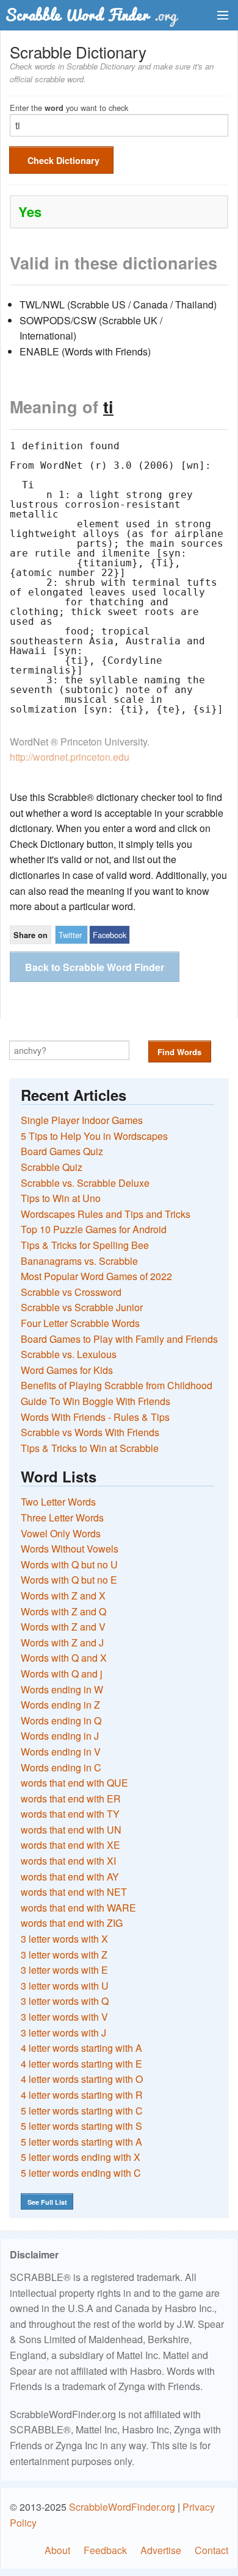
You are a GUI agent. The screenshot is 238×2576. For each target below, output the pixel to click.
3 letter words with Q (65, 2001)
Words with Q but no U (69, 1564)
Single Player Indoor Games (82, 1120)
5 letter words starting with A (81, 2142)
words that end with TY (70, 1814)
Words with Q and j (62, 1674)
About (57, 2550)
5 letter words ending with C (81, 2173)
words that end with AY (70, 1877)
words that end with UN (71, 1830)
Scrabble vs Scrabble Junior (82, 1307)
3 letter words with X (64, 1939)
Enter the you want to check (69, 107)
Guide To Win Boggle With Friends (96, 1401)
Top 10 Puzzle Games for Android (94, 1229)
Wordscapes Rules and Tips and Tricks (106, 1214)
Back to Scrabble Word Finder (95, 967)
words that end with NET (74, 1892)
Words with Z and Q (63, 1611)
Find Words (179, 1052)
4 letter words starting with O (82, 2079)
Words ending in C (61, 1767)
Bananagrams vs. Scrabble (79, 1261)
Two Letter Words (58, 1502)
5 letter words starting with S (81, 2126)
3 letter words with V (64, 2017)
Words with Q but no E (69, 1580)
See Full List (47, 2202)
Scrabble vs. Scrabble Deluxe (85, 1183)
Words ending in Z (60, 1705)
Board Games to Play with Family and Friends (119, 1339)
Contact (211, 2550)
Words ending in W (62, 1689)
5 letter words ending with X (81, 2157)
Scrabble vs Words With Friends (90, 1432)
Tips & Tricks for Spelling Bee (85, 1245)
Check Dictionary (63, 160)
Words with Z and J (62, 1642)
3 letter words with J (63, 2033)
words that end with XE (70, 1845)
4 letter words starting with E (81, 2064)
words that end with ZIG (72, 1923)
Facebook (110, 935)
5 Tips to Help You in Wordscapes (94, 1136)
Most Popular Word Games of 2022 (96, 1276)
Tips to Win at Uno (61, 1198)
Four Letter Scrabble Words (80, 1323)
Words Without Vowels (70, 1549)
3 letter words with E (64, 1970)
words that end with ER (71, 1799)
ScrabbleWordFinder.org (122, 2507)
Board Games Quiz (62, 1151)
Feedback (105, 2550)
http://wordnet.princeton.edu (70, 757)
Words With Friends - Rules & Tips (95, 1417)
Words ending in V (61, 1752)
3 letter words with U (65, 1986)
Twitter (70, 935)
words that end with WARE (78, 1908)
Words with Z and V (63, 1627)
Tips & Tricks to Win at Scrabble (90, 1448)
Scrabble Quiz (52, 1167)
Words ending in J (60, 1736)
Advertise (161, 2550)
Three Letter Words (62, 1517)
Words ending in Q (61, 1720)
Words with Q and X (64, 1658)
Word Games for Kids (67, 1370)
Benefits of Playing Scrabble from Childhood (117, 1385)
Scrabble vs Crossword (71, 1292)
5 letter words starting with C (82, 2111)
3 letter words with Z (64, 1955)
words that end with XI (68, 1861)
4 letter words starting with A (81, 2048)
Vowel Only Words (61, 1533)
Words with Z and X (63, 1596)
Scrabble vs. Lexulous (69, 1354)
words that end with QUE (74, 1783)
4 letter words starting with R (82, 2095)
